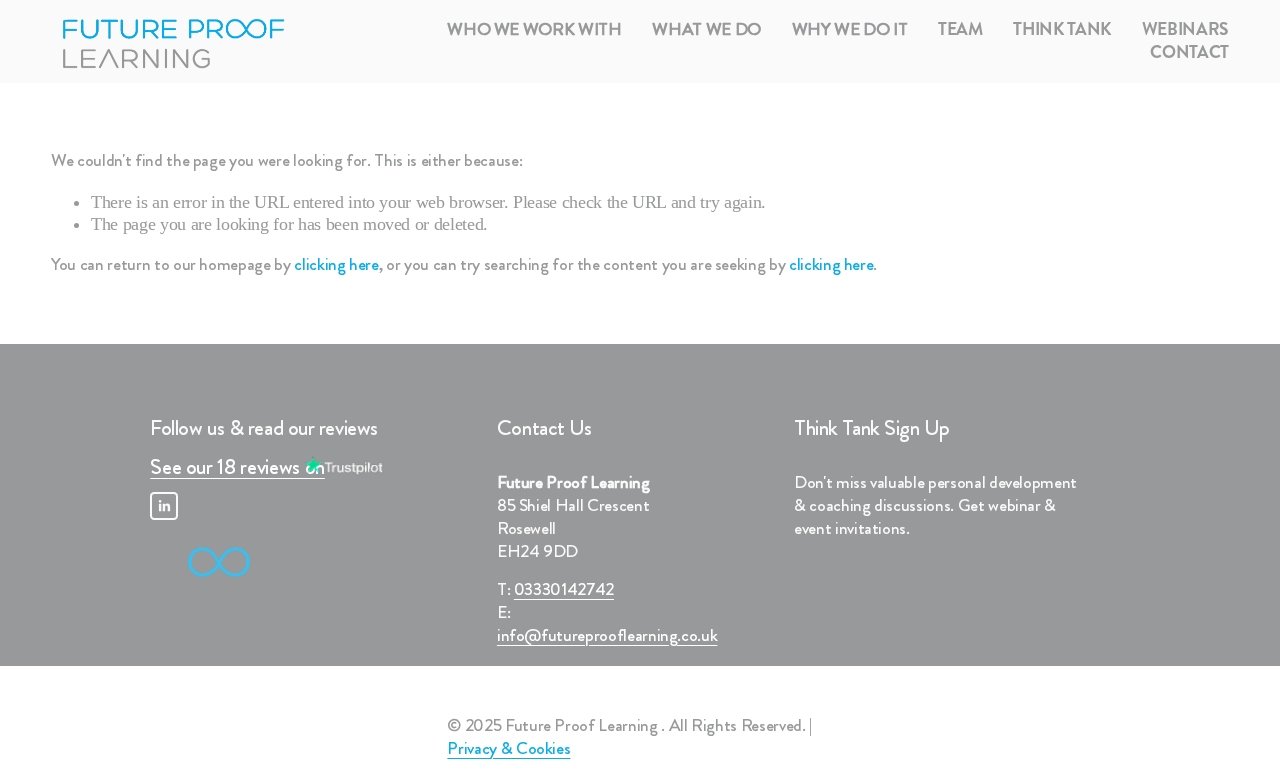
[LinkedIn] (164, 506)
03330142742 (564, 590)
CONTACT (1189, 53)
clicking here (336, 264)
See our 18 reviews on (237, 467)
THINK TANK (1062, 30)
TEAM (960, 30)
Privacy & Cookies (508, 749)
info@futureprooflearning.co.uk (607, 636)
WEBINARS (1185, 30)
